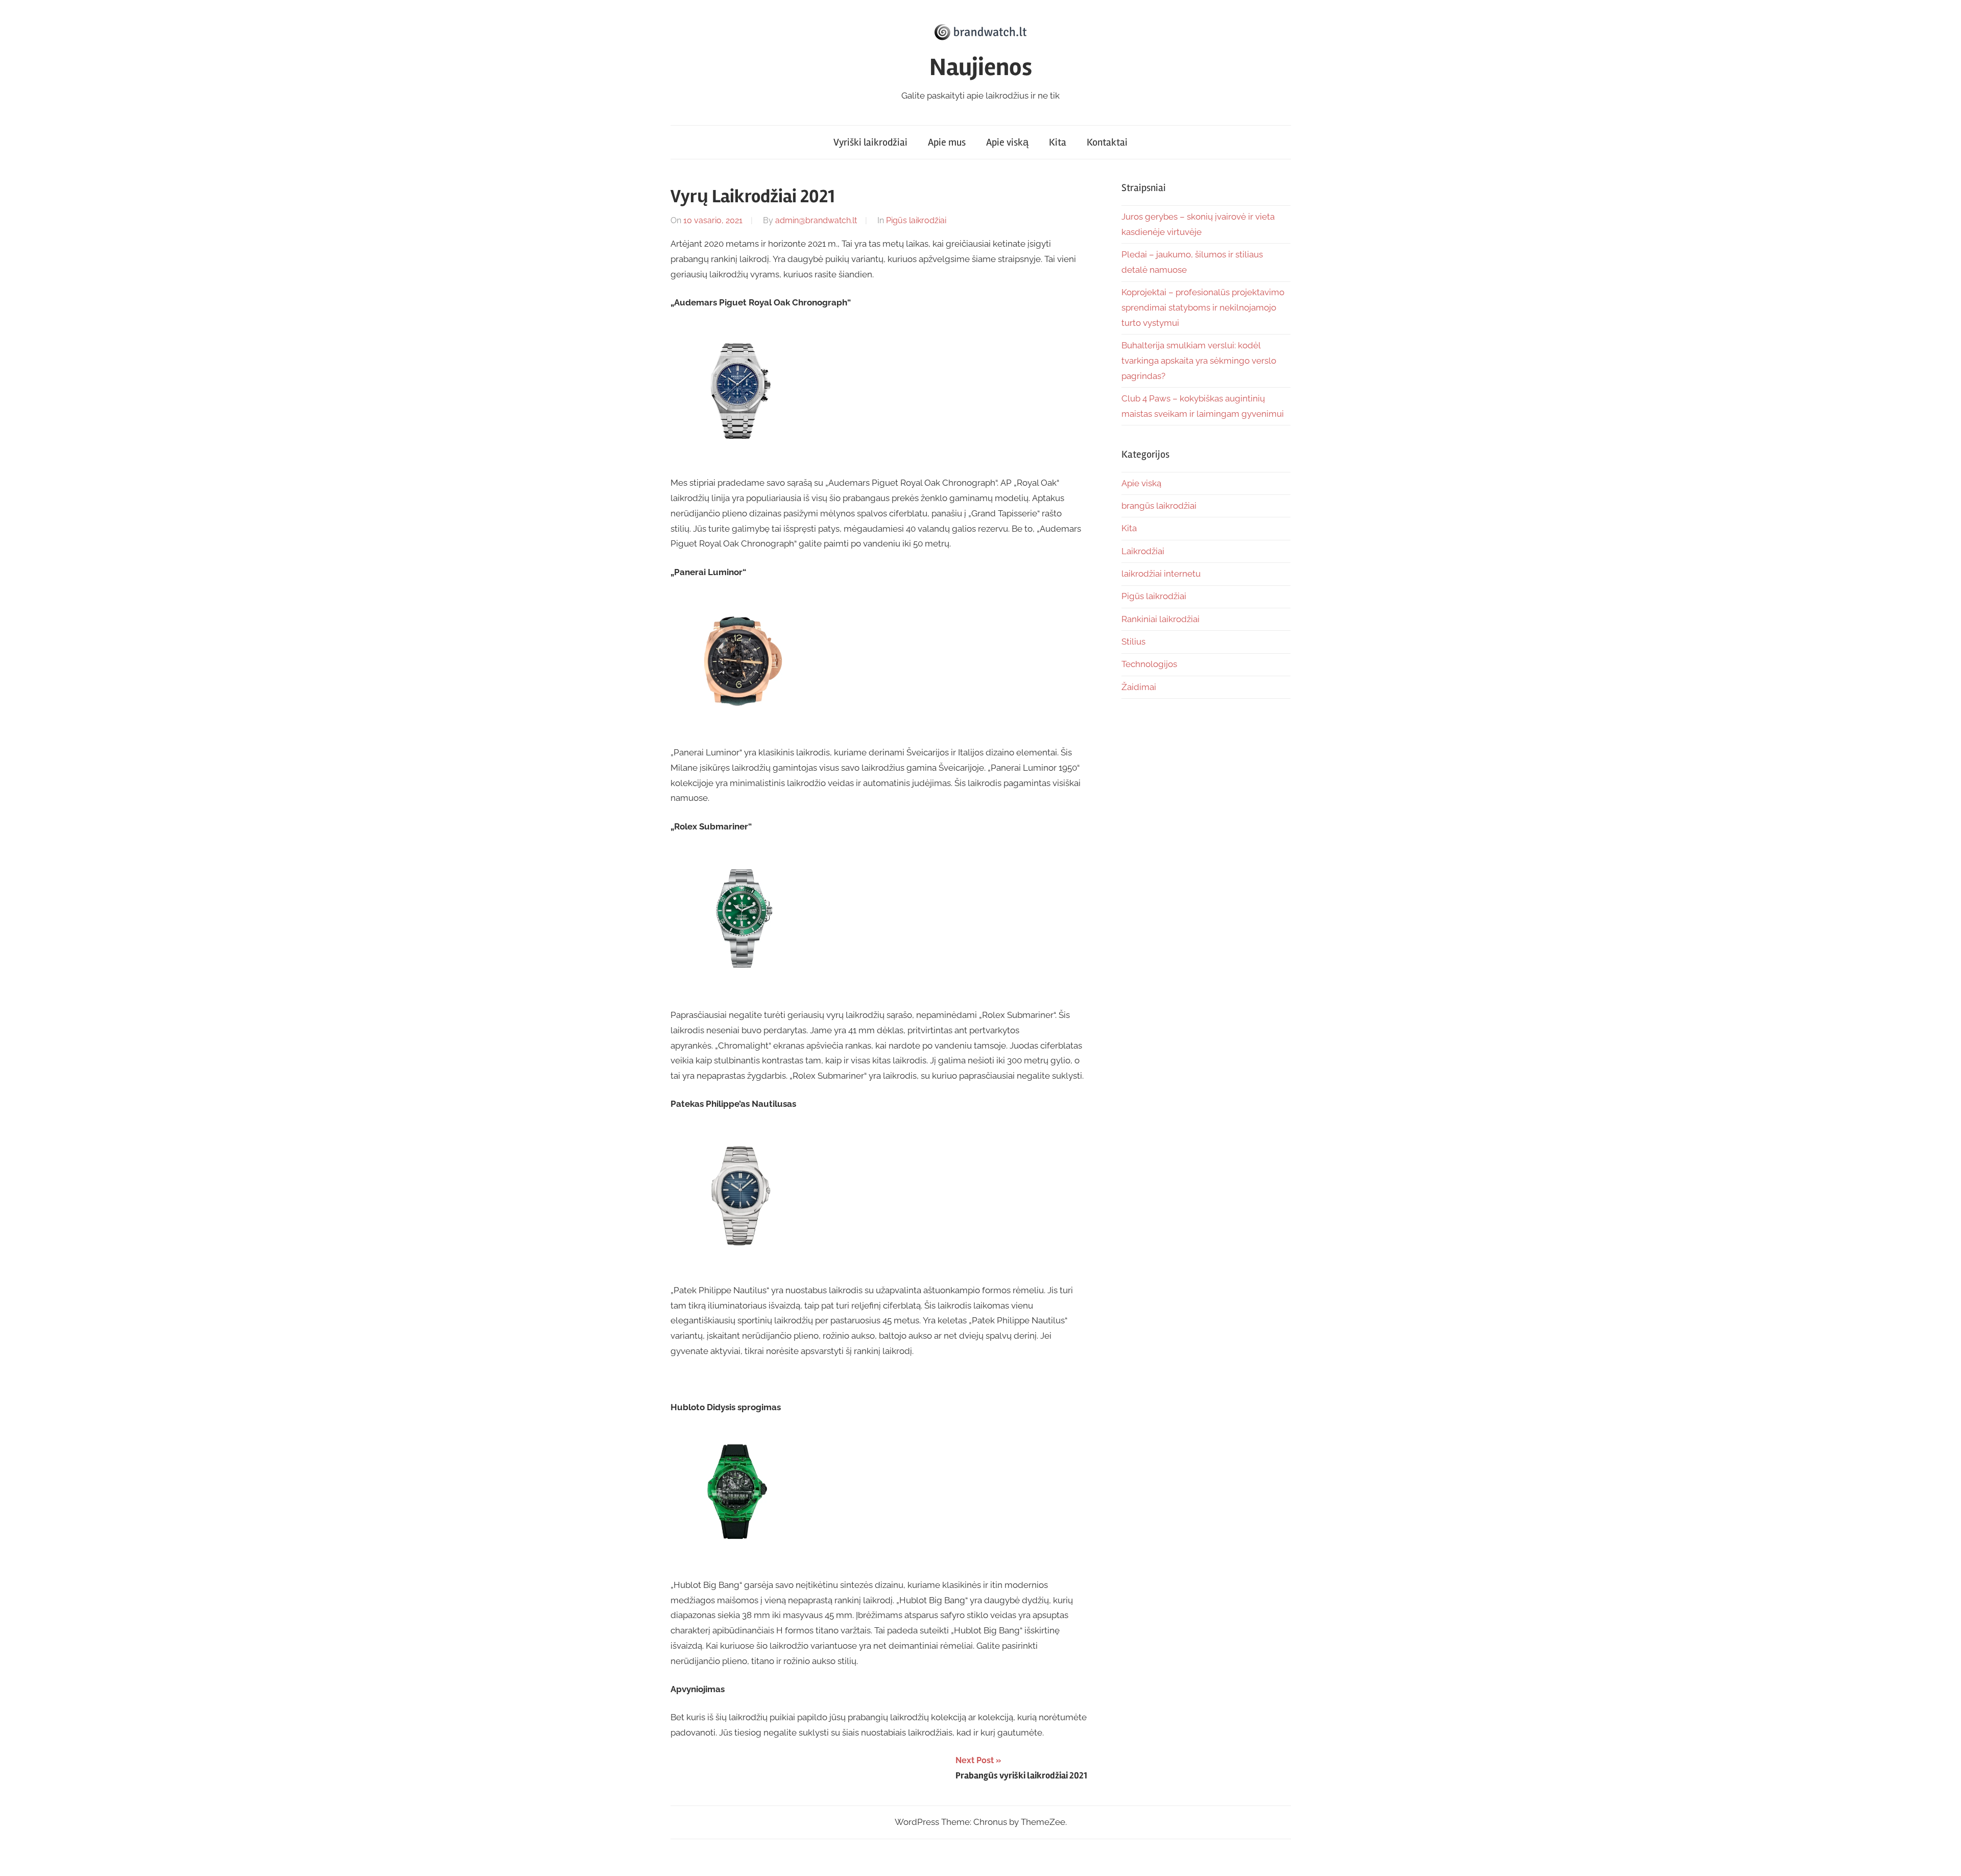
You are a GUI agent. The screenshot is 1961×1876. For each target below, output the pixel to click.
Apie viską (1007, 142)
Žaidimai (1139, 687)
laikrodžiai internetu (1161, 574)
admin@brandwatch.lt (816, 220)
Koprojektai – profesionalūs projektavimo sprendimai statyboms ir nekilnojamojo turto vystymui (1203, 307)
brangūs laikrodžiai (1159, 506)
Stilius (1133, 642)
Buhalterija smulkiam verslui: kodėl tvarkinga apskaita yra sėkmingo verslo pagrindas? (1199, 361)
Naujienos (981, 67)
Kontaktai (1107, 142)
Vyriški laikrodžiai (870, 142)
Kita (1058, 142)
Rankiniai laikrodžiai (1161, 619)
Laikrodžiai (1143, 551)
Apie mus (947, 142)
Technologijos (1149, 664)
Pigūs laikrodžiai (916, 220)
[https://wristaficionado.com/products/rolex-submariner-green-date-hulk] (742, 987)
